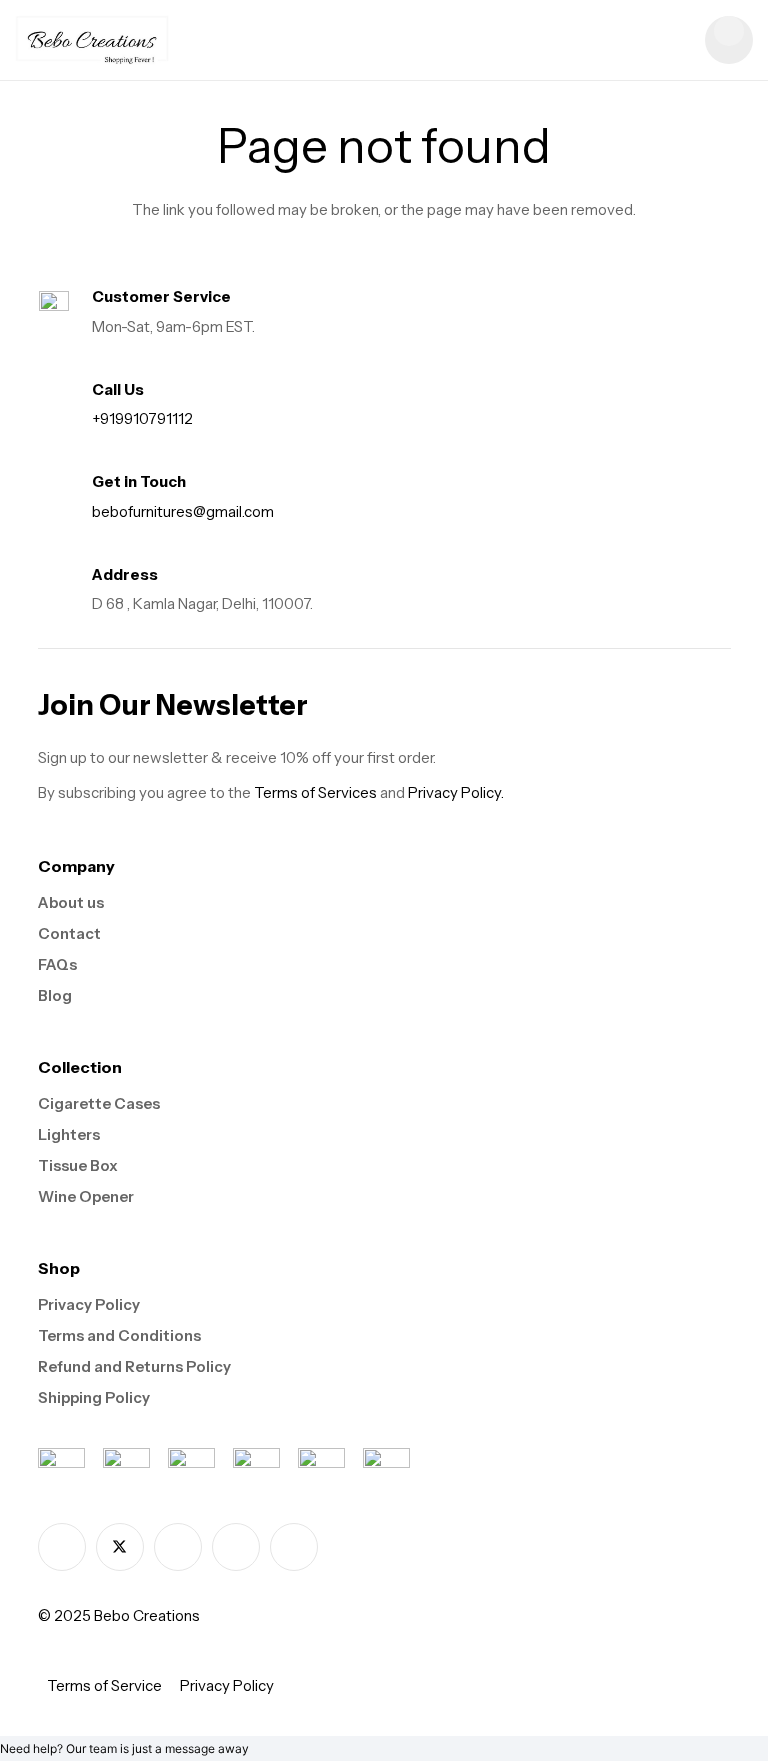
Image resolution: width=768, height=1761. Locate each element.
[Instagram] (178, 1547)
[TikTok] (236, 1547)
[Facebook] (62, 1547)
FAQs (57, 964)
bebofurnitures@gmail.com (183, 511)
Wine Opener (86, 1196)
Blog (55, 995)
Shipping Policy (94, 1397)
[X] (120, 1547)
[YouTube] (294, 1547)
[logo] (92, 40)
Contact (69, 933)
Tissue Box (78, 1165)
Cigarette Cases (99, 1103)
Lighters (69, 1134)
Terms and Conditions (119, 1335)
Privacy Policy (89, 1304)
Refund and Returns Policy (134, 1366)
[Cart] (729, 40)
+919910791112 (142, 418)
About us (71, 902)
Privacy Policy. (456, 792)
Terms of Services (315, 792)
